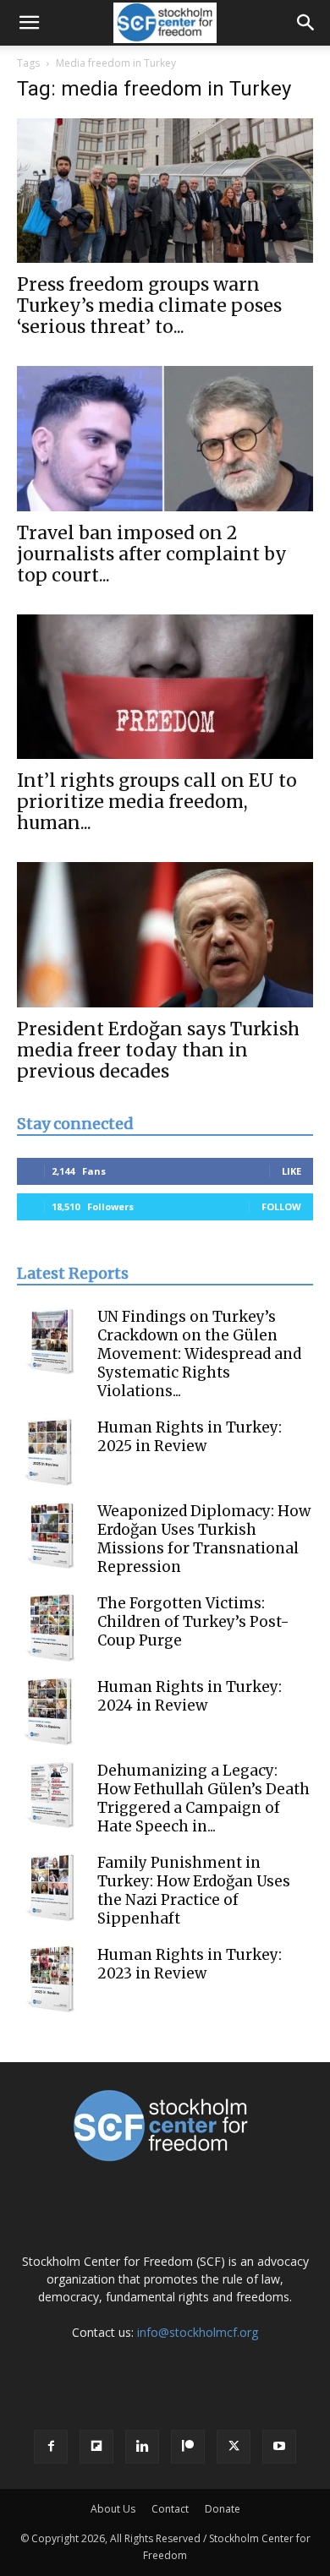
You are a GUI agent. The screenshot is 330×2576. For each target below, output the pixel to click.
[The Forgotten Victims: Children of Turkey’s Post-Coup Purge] (51, 1628)
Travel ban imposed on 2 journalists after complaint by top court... (152, 554)
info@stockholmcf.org (198, 2332)
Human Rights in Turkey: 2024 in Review (190, 1696)
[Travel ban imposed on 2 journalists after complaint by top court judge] (165, 438)
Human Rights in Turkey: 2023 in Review (190, 1964)
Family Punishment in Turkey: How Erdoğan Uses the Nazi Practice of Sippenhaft (194, 1891)
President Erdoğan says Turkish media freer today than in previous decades (158, 1050)
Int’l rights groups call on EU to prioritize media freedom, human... (157, 802)
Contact (170, 2509)
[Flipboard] (96, 2447)
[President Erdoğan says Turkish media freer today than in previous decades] (165, 934)
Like (291, 1171)
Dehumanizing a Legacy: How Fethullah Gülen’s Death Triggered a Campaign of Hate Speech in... (203, 1798)
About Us (113, 2509)
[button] (29, 23)
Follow (281, 1206)
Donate (223, 2509)
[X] (234, 2447)
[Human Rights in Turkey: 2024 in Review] (51, 1711)
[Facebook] (51, 2447)
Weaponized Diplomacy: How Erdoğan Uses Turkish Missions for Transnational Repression (204, 1539)
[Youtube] (279, 2447)
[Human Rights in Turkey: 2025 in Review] (51, 1452)
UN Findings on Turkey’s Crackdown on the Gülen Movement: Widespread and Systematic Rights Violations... (199, 1354)
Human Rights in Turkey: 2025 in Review (190, 1437)
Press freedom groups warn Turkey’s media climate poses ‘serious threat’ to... (149, 306)
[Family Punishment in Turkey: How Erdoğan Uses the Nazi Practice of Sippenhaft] (51, 1887)
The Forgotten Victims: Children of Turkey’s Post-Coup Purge (193, 1622)
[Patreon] (188, 2447)
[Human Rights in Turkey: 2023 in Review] (51, 1979)
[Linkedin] (142, 2447)
